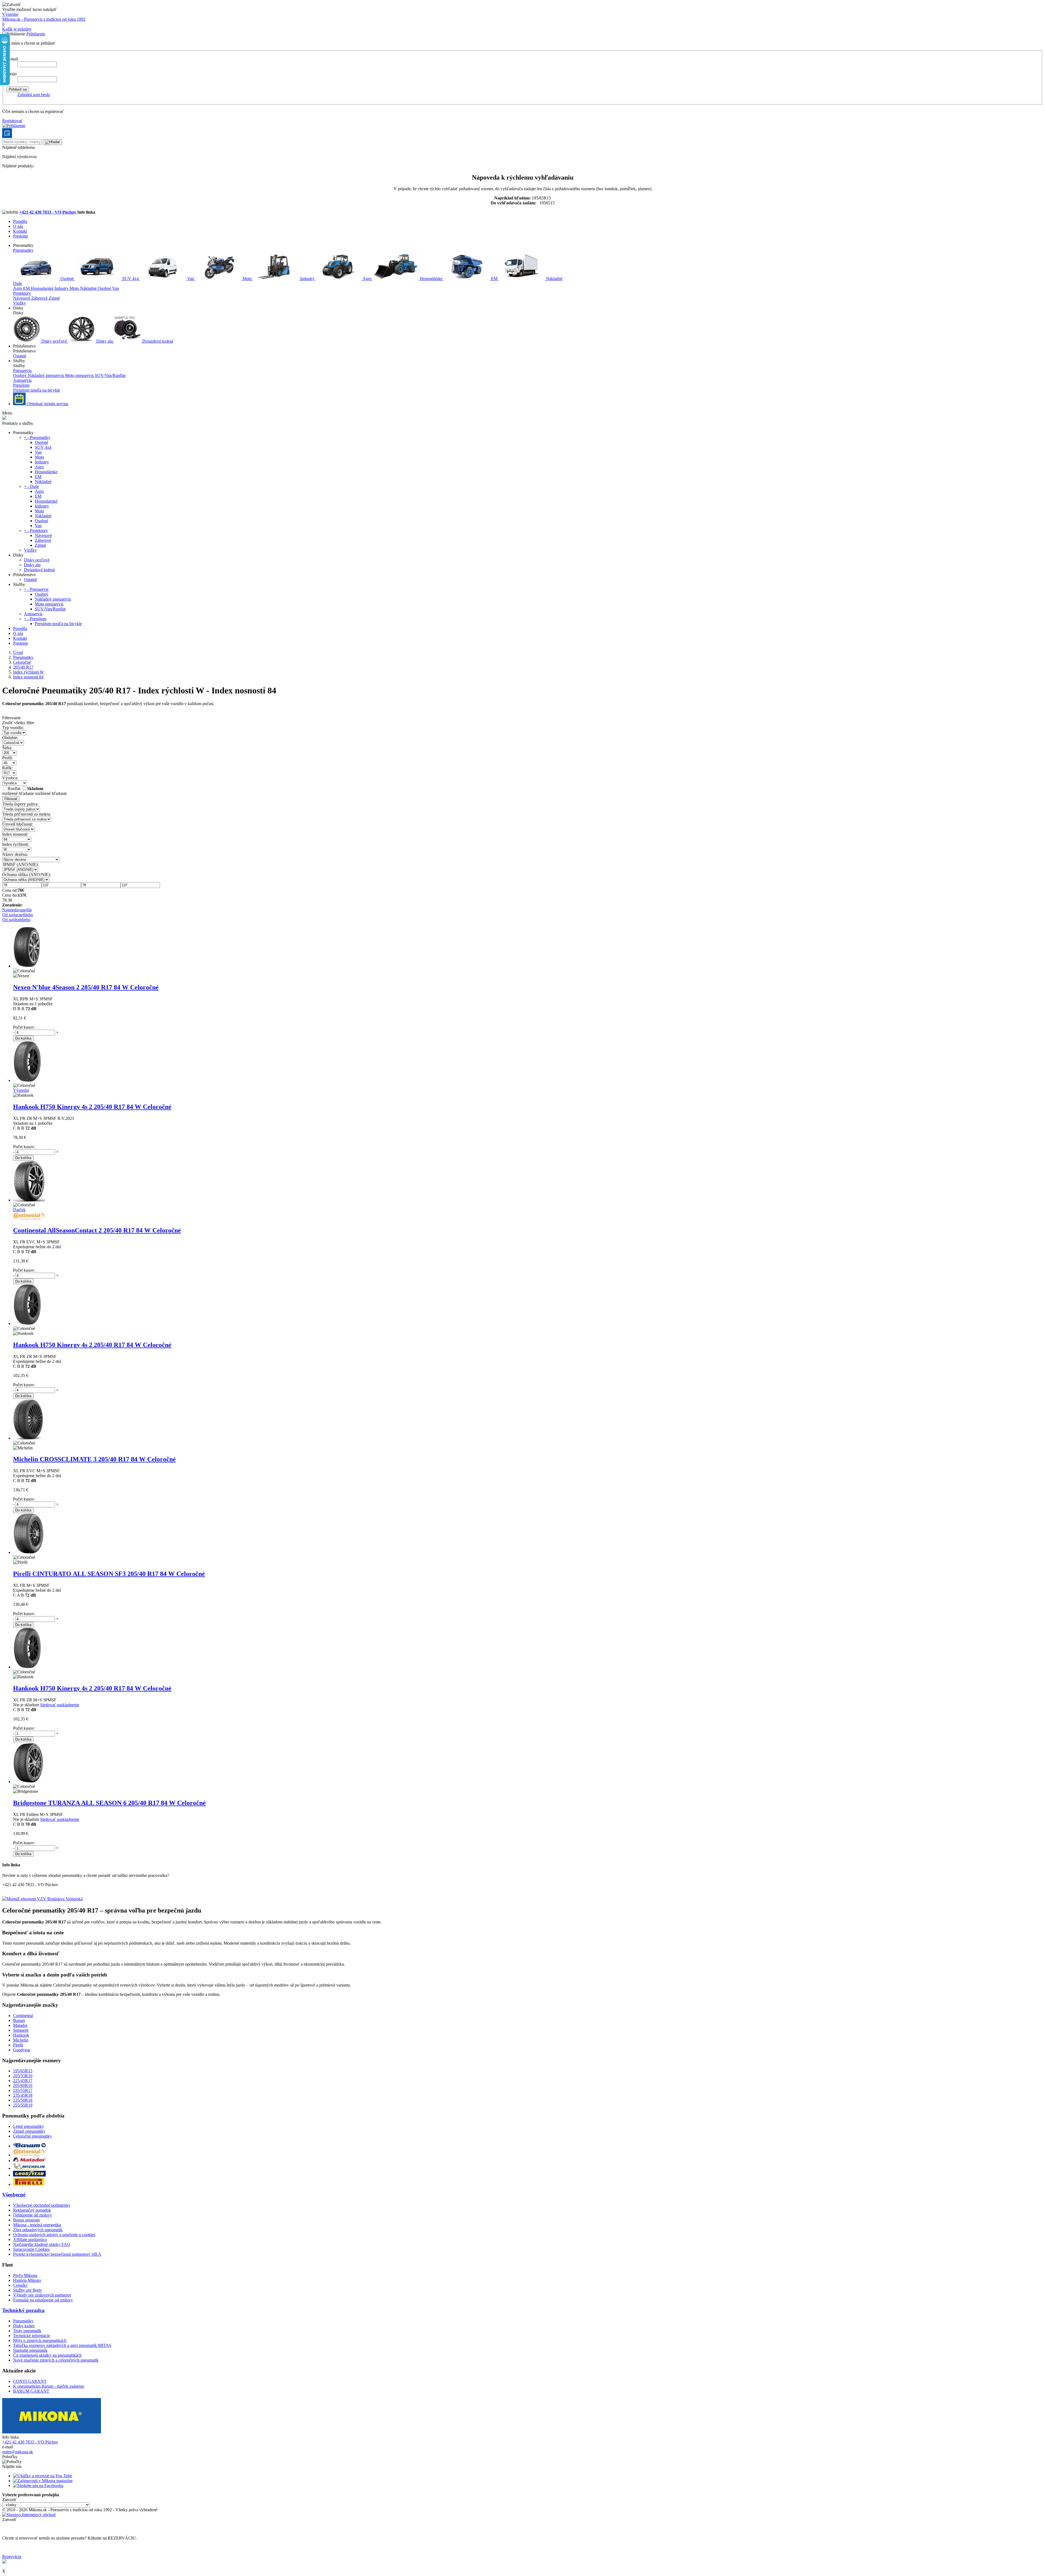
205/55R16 (23, 2076)
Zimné (54, 298)
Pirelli (18, 2045)
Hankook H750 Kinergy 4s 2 (92, 1107)
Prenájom (21, 385)
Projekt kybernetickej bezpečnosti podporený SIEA (57, 2254)
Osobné (67, 279)
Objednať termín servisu (47, 404)
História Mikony (27, 2280)
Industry (307, 279)
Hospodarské (43, 288)
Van (191, 279)
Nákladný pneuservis (46, 375)
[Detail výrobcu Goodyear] (29, 2175)
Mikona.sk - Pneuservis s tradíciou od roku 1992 (44, 19)
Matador (20, 2025)
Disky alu (105, 341)
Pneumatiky (23, 250)
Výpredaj (10, 14)
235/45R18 (23, 2095)
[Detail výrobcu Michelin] (29, 2168)
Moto (247, 279)
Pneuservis (22, 371)
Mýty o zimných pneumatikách (40, 2340)
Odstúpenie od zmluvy (33, 2215)
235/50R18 (23, 2100)
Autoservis (22, 380)
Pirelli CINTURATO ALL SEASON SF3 (109, 1574)
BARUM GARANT (31, 2391)
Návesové (22, 298)
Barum (19, 2020)
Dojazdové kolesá (157, 341)
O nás (18, 226)
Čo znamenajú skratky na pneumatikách (47, 2355)
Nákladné (554, 279)
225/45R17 (23, 2081)
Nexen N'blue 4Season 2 (86, 987)
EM (494, 279)
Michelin (21, 2040)
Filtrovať (11, 799)
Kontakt (20, 231)
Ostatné (20, 356)
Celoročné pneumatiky (33, 2136)
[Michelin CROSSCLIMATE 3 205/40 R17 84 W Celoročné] (28, 1438)
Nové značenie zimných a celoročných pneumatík (56, 2360)
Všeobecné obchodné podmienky (42, 2205)
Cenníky (20, 2285)
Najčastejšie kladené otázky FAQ (42, 2244)
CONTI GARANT (30, 2381)
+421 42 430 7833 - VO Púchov (48, 212)
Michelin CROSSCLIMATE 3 (94, 1459)
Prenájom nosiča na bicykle (37, 390)
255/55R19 (23, 2105)
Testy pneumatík (27, 2331)
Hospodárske (431, 279)
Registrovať (12, 121)
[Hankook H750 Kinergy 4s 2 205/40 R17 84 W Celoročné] (27, 1080)
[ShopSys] (29, 2515)
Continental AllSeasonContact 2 (97, 1230)
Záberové (40, 298)
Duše (18, 283)
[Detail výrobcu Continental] (29, 2155)
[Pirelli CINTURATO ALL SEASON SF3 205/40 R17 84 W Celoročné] (29, 1552)
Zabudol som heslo (34, 95)
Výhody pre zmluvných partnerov (42, 2295)
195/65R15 (23, 2071)
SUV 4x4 (130, 279)
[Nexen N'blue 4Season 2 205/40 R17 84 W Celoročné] (27, 966)
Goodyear (22, 2050)
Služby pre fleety (28, 2290)
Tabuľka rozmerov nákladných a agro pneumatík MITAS (62, 2345)
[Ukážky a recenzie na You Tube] (43, 2476)
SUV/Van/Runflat (110, 375)
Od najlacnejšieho (18, 915)
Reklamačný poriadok (32, 2210)
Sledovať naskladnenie (60, 1705)
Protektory (22, 293)
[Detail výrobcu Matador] (29, 2161)
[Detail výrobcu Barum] (29, 2146)
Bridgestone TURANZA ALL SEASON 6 (109, 1803)
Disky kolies (24, 2326)
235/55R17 (23, 2090)
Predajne (21, 236)
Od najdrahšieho (16, 920)
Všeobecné (14, 2195)
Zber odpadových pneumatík (38, 2230)
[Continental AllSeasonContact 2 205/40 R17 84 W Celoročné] (29, 1200)
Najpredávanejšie (17, 910)
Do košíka (23, 1038)
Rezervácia (12, 2557)
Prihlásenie (36, 34)
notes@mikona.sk (18, 2452)
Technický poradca (23, 2310)
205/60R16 (23, 2085)
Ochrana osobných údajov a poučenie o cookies (54, 2235)
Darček (19, 1210)
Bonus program (26, 2220)
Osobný (20, 375)
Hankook (21, 2035)
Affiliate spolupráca (30, 2240)
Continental (23, 2016)
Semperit (21, 2030)
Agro (367, 279)
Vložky (19, 303)
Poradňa (20, 221)
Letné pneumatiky (29, 2126)
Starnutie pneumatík (30, 2350)
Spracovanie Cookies (31, 2249)
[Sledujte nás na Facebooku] (38, 2486)
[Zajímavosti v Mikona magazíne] (43, 2481)
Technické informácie (32, 2336)
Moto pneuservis (80, 375)
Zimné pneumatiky (29, 2131)
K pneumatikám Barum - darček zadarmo (49, 2386)
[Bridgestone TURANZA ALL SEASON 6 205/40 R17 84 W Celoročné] (28, 1782)
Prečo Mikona (25, 2275)
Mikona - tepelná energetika (37, 2225)
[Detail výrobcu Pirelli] (29, 2184)
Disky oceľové (54, 341)
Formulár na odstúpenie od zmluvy (43, 2300)
